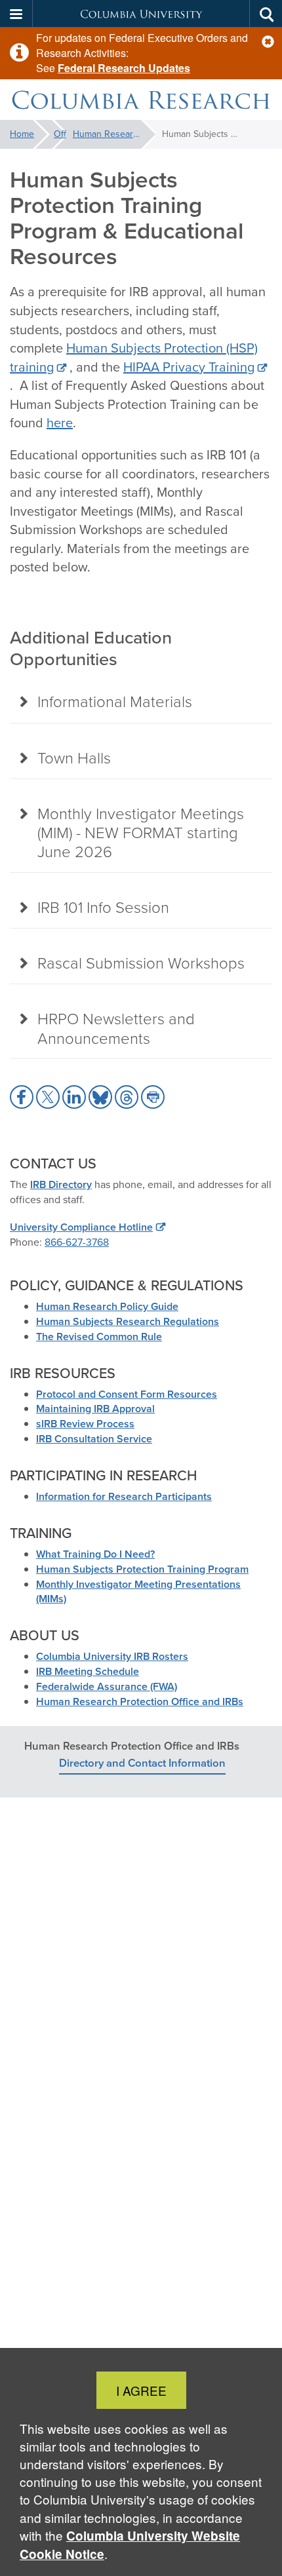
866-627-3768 (77, 1242)
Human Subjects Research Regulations (128, 1321)
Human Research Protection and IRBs (114, 134)
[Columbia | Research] (141, 100)
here (60, 423)
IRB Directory (61, 1184)
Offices (60, 134)
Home (22, 134)
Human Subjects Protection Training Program (142, 1569)
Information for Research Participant (121, 1496)
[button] (268, 42)
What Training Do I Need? (95, 1554)
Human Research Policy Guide (107, 1306)
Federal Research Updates (124, 68)
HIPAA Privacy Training (189, 367)
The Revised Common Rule (99, 1336)
